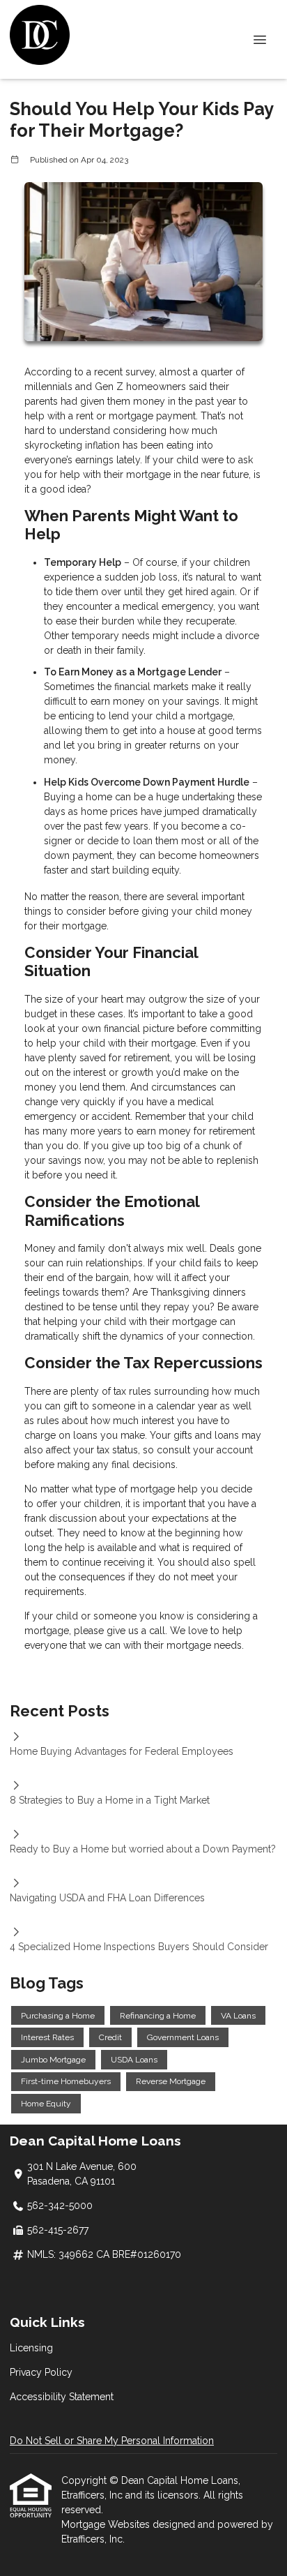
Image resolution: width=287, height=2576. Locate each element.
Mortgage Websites (107, 2524)
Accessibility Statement (62, 2397)
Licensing (31, 2348)
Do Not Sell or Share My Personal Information (112, 2441)
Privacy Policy (41, 2372)
